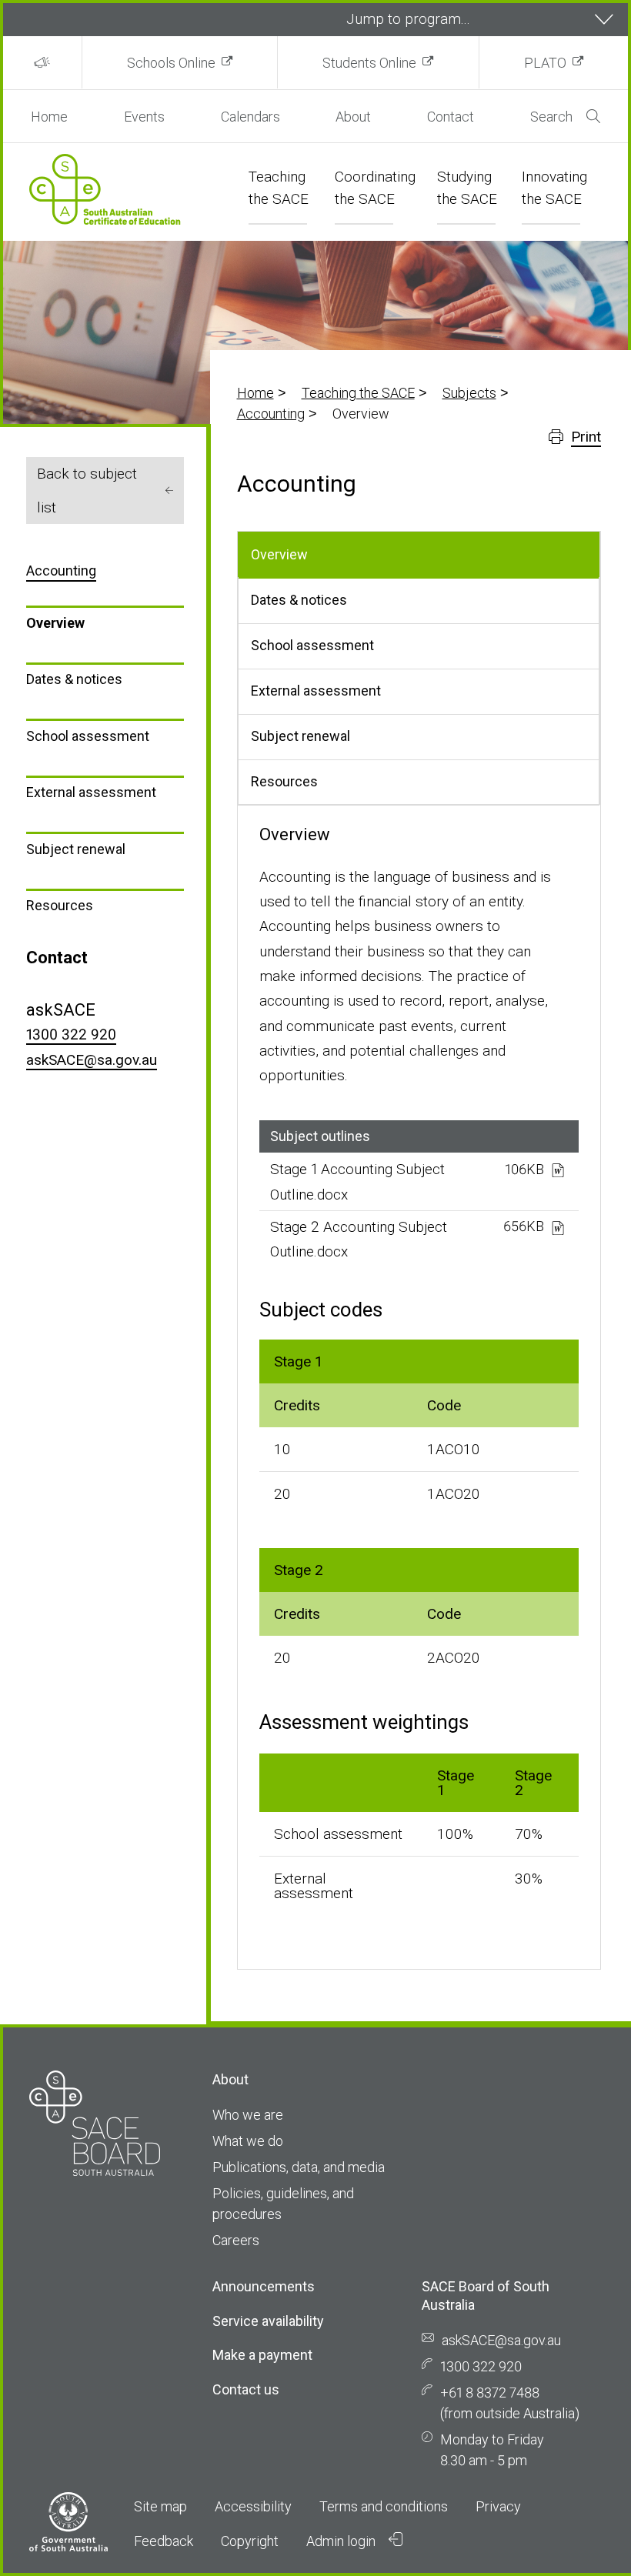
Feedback (164, 2541)
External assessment (91, 792)
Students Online (369, 63)
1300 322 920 (71, 1034)
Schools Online (171, 63)
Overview (55, 623)
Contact (451, 117)
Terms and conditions (384, 2506)
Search (551, 117)
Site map (160, 2506)
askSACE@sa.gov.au (92, 1060)
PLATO (545, 63)
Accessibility (253, 2506)
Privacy (498, 2506)
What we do (248, 2141)
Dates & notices (74, 679)
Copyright (250, 2541)
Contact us (246, 2389)
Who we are (248, 2115)
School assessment (88, 736)
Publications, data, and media (299, 2167)
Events (144, 117)
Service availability (268, 2321)
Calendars (250, 117)
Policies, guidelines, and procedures (283, 2204)
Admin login (342, 2541)
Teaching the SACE (358, 393)
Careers (236, 2240)
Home (49, 117)
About (353, 117)
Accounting (271, 414)
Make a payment (262, 2355)
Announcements (264, 2286)
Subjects (469, 393)
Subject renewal (76, 849)
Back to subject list (87, 491)
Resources (60, 905)
